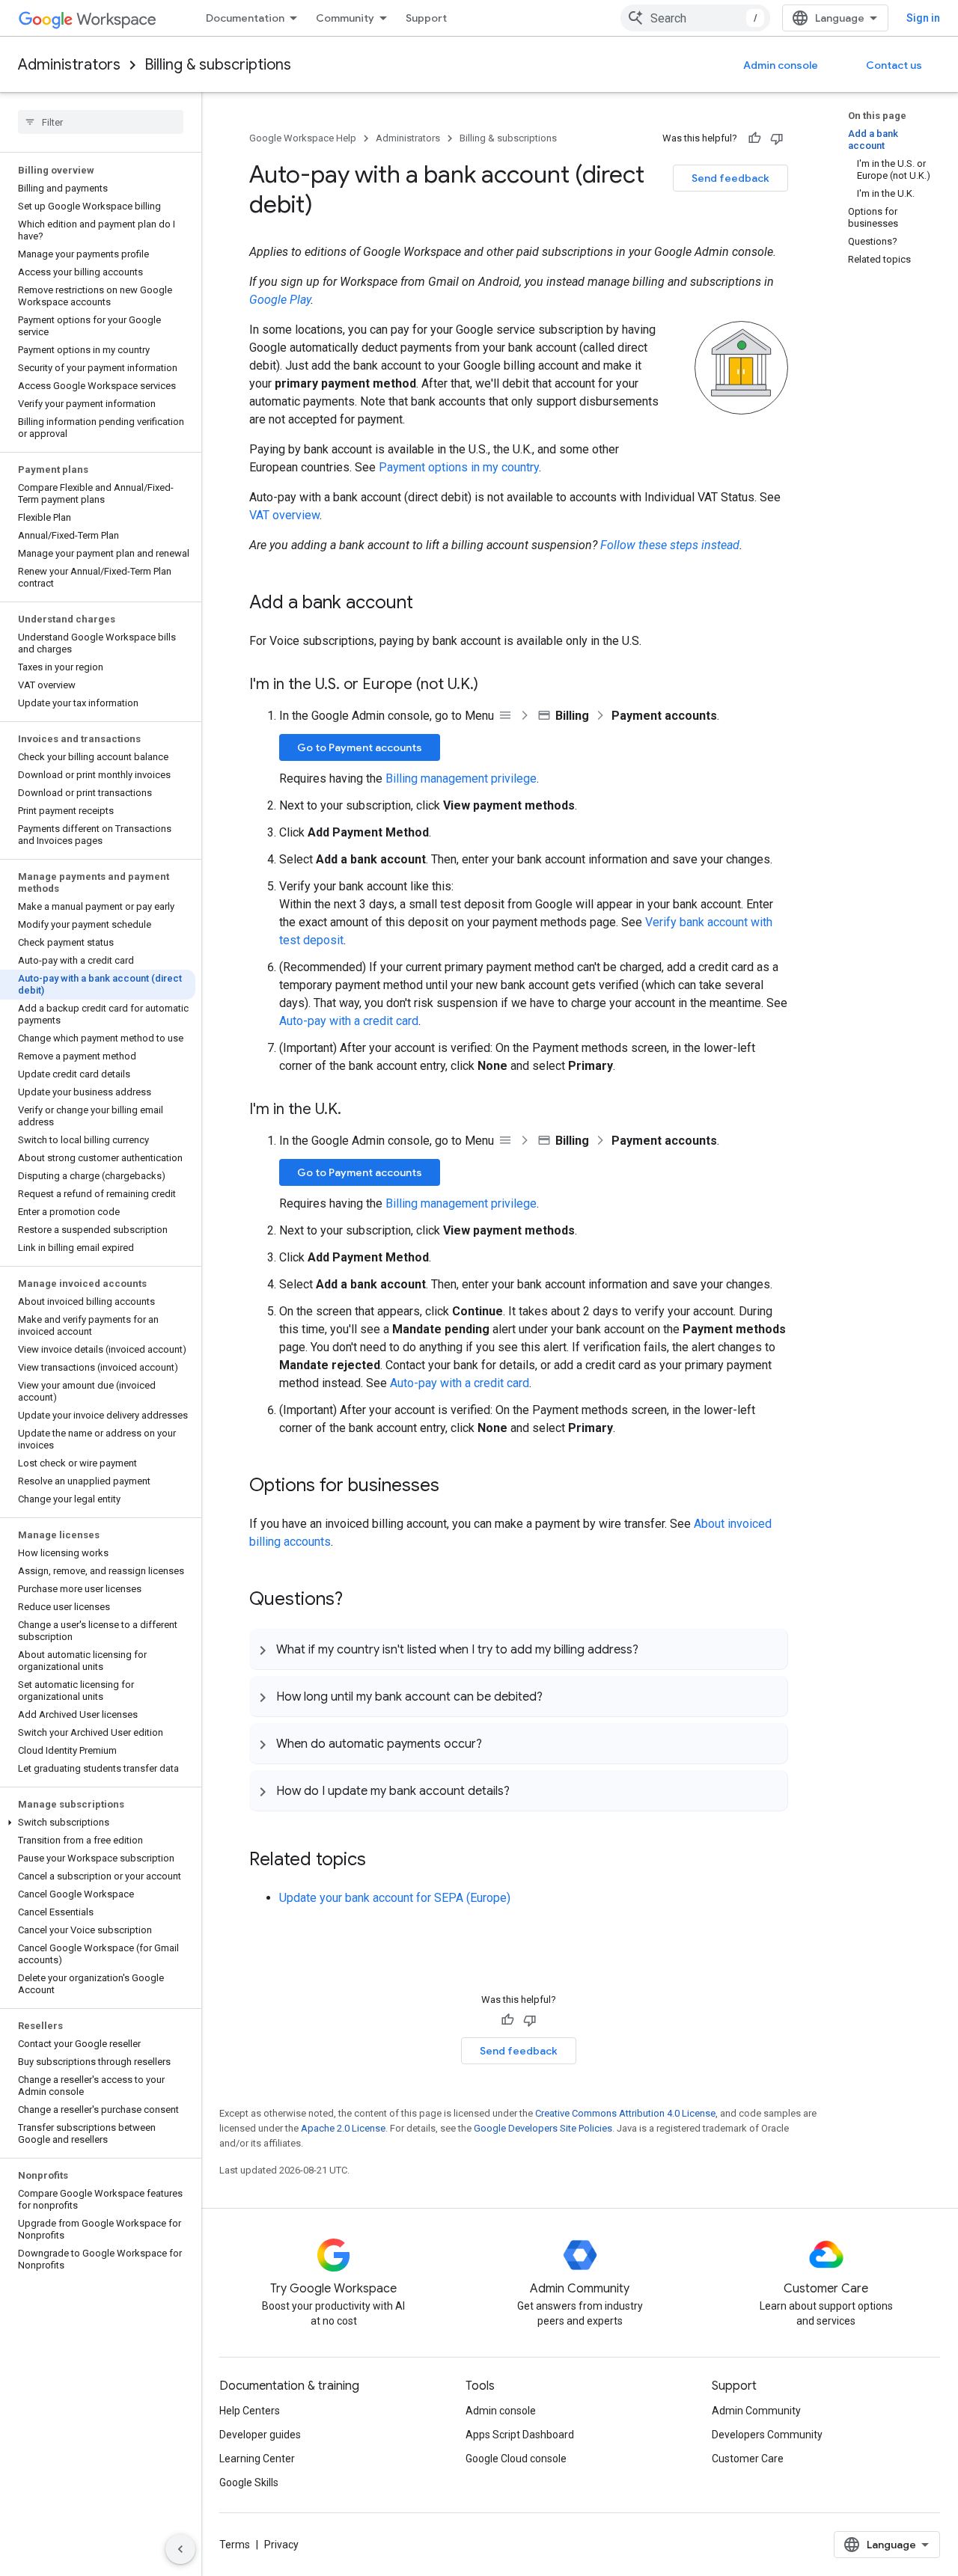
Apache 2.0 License (343, 2128)
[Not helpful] (777, 138)
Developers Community (767, 2435)
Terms (235, 2545)
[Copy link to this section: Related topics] (381, 1861)
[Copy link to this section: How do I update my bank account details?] (525, 1790)
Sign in (923, 18)
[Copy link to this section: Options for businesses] (454, 1487)
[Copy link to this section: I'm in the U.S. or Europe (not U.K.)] (493, 685)
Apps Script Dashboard (520, 2435)
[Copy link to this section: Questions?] (358, 1600)
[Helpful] (754, 138)
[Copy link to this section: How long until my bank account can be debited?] (558, 1696)
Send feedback (730, 178)
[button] (98, 1823)
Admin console (781, 65)
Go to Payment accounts (360, 747)
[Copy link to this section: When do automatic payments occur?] (497, 1743)
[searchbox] (101, 122)
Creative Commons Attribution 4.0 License (625, 2113)
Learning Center (257, 2459)
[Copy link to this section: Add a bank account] (428, 604)
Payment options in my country (459, 467)
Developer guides (260, 2435)
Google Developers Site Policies (543, 2128)
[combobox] (695, 18)
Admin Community (756, 2411)
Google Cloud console (516, 2459)
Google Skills (249, 2482)
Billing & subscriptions (218, 65)
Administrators (69, 65)
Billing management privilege (461, 778)
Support (426, 18)
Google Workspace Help (303, 138)
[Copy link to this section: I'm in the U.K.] (356, 1110)
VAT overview (284, 515)
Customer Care (748, 2459)
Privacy (281, 2545)
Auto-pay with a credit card (349, 1021)
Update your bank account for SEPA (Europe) (395, 1898)
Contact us (894, 65)
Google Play (280, 300)
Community (345, 18)
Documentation (245, 18)
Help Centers (250, 2411)
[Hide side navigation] (180, 2549)
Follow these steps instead (670, 545)
